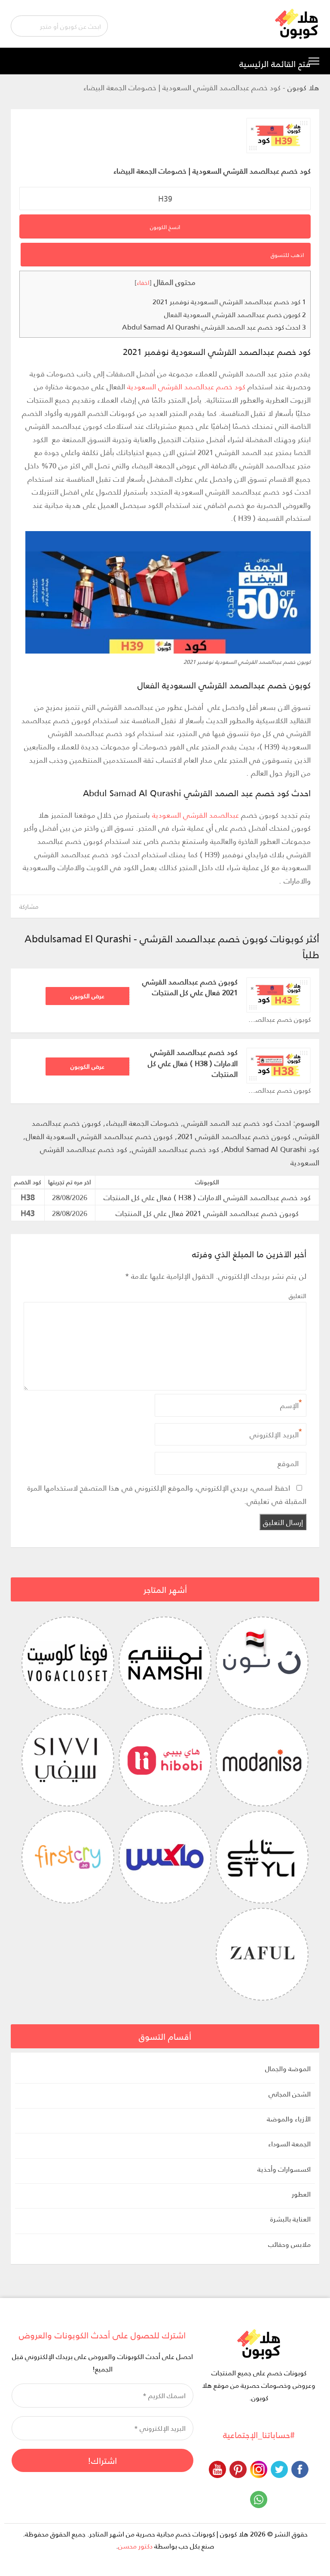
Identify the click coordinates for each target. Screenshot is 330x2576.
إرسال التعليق (283, 1522)
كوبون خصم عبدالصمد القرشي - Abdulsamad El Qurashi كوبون (278, 1019)
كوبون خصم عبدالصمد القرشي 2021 (234, 1136)
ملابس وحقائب (289, 2244)
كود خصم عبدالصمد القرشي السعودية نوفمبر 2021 (229, 301)
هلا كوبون (303, 87)
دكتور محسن (135, 2546)
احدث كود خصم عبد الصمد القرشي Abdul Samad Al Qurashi (214, 327)
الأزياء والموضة (289, 2119)
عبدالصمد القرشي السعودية (196, 815)
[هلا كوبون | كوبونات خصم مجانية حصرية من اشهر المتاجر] (297, 23)
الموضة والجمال (288, 2069)
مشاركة (29, 906)
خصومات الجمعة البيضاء (142, 1123)
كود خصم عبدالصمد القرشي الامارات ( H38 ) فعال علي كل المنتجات (193, 1063)
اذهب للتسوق (287, 255)
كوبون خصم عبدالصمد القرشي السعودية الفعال (235, 314)
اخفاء (143, 282)
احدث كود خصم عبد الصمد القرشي (237, 1123)
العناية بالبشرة (290, 2219)
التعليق (298, 1296)
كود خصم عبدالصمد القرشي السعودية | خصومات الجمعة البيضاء (212, 171)
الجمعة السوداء (289, 2144)
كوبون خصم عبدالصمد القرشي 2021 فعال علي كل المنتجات (190, 987)
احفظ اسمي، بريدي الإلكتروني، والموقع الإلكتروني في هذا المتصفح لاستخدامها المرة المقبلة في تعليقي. (167, 1494)
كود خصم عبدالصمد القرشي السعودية (187, 386)
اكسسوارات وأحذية (284, 2169)
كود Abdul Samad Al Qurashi (272, 1149)
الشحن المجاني (290, 2094)
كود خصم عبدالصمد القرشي (176, 1149)
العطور (301, 2194)
